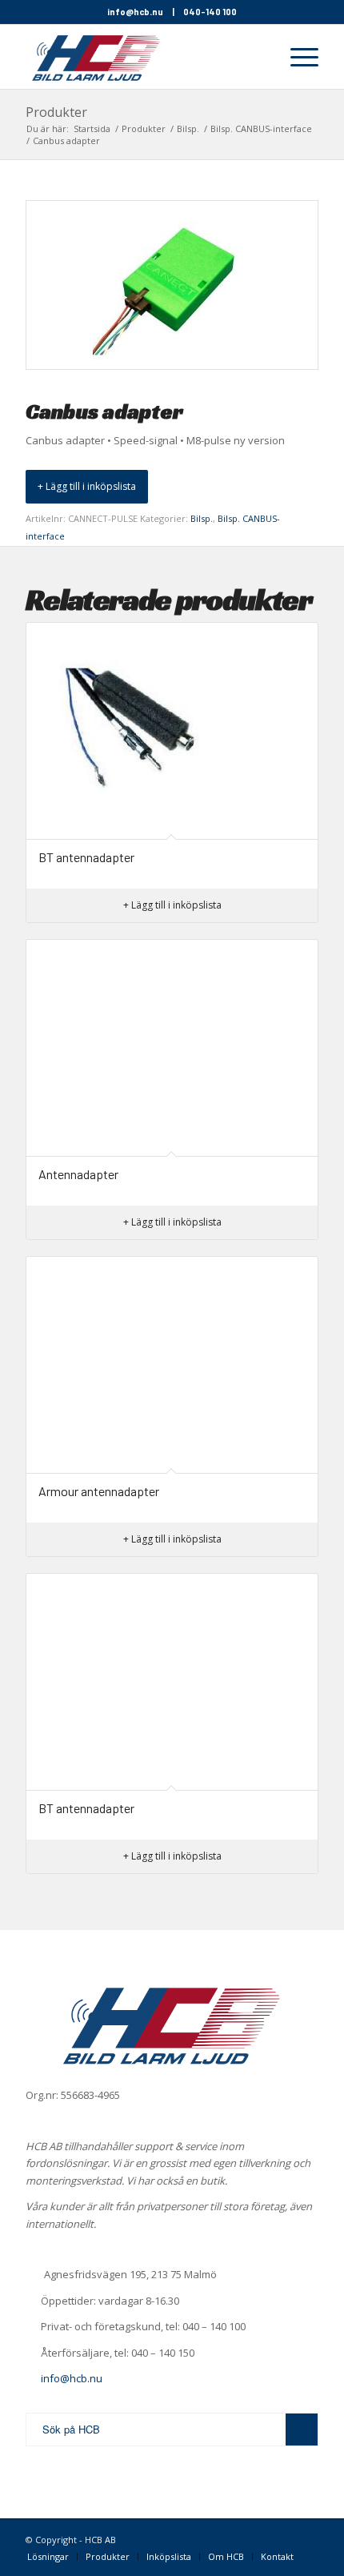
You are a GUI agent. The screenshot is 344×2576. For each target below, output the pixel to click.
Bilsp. (202, 518)
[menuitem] (258, 57)
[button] (87, 487)
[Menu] (296, 57)
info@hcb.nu (135, 12)
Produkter (56, 112)
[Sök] (258, 57)
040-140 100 (210, 12)
